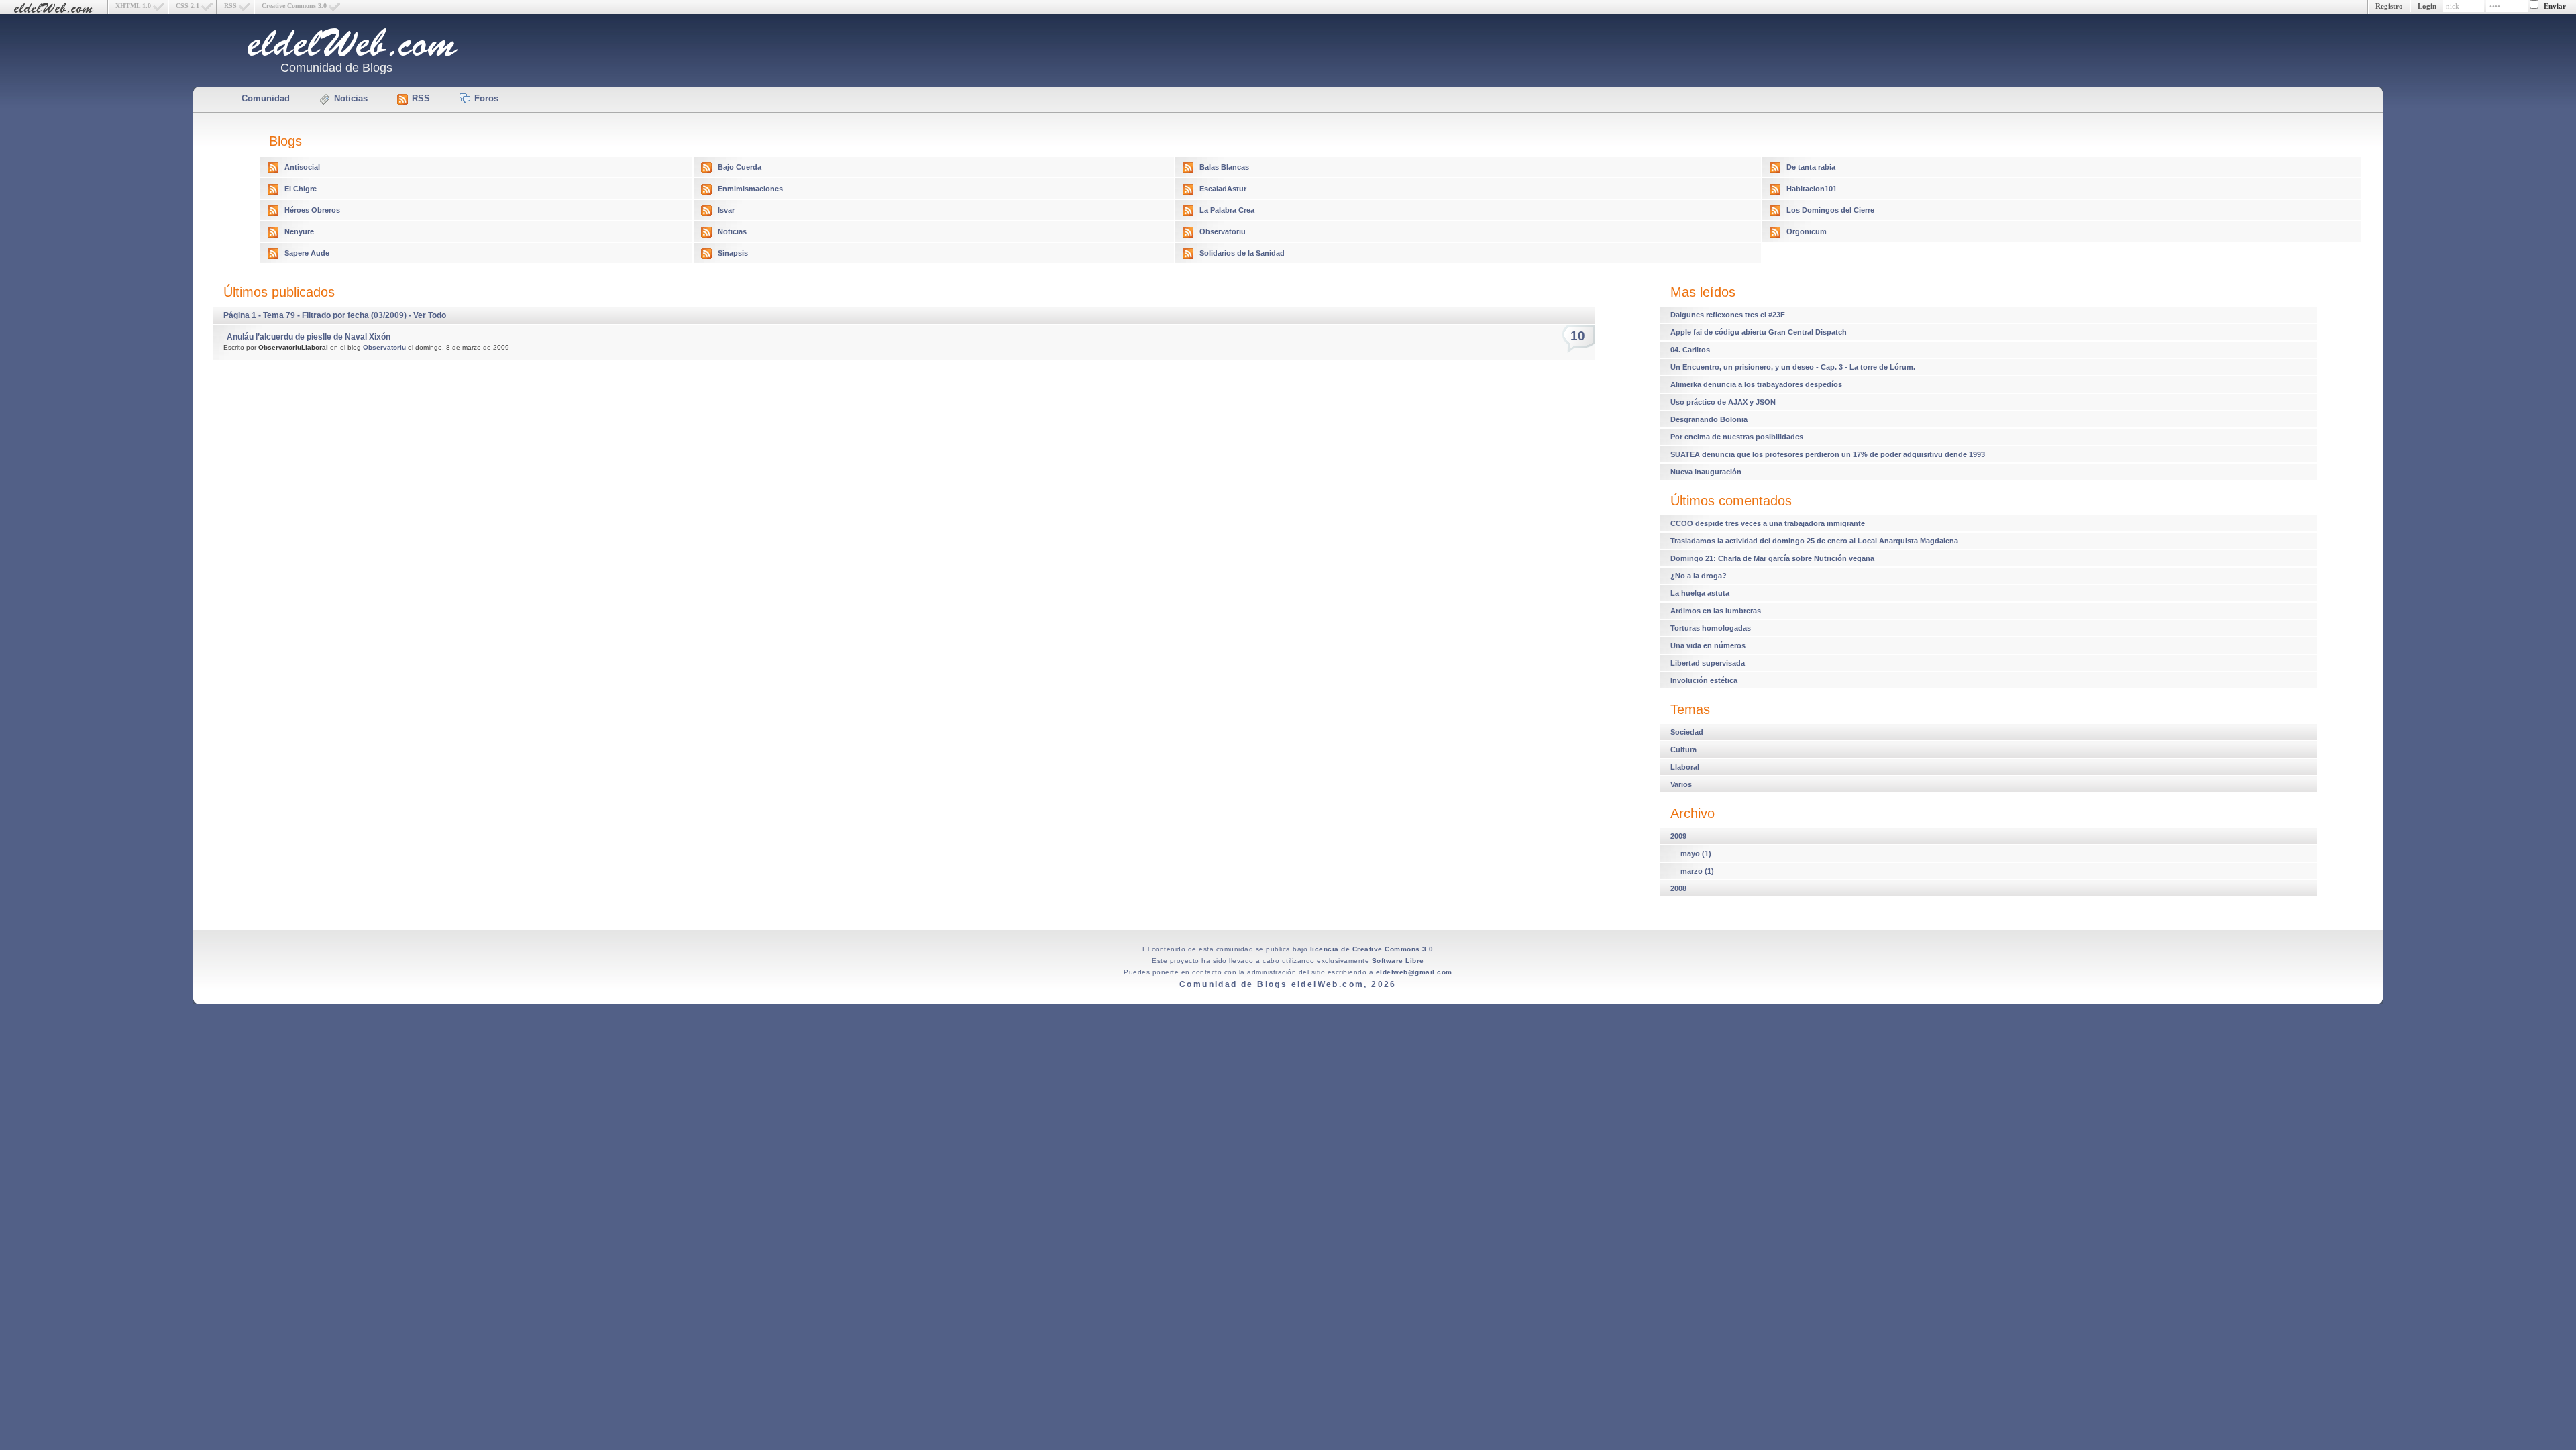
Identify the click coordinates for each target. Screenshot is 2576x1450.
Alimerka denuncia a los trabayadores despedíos (1756, 384)
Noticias (351, 98)
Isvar (726, 210)
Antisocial (302, 167)
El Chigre (301, 189)
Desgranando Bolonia (1709, 419)
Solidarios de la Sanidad (1242, 253)
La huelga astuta (1700, 593)
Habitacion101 (1812, 189)
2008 (1678, 888)
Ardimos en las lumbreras (1716, 611)
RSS (230, 6)
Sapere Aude (307, 253)
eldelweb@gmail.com (1414, 972)
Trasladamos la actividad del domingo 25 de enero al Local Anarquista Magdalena (1814, 541)
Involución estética (1704, 680)
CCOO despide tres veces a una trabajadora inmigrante (1768, 523)
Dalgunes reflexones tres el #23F (1728, 315)
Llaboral (1685, 767)
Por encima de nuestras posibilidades (1737, 437)
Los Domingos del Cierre (1830, 210)
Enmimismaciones (750, 189)
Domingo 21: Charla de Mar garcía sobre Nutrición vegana (1772, 558)
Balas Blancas (1224, 167)
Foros (486, 98)
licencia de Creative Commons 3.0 (1372, 949)
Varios (1681, 784)
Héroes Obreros (312, 210)
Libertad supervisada (1708, 663)
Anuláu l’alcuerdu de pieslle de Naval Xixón (309, 337)
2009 (1678, 836)
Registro (2389, 6)
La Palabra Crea (1227, 210)
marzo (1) (1697, 871)
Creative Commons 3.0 (294, 6)
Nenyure (299, 231)
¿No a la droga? (1699, 576)
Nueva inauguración (1706, 472)
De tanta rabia (1811, 167)
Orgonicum (1807, 231)
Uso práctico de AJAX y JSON (1723, 402)
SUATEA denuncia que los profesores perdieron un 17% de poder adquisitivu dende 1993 (1828, 454)
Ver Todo (430, 315)
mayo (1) (1696, 853)
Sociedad (1687, 732)
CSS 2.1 (187, 6)
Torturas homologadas (1711, 628)
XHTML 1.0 (133, 6)
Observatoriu (1223, 231)
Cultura (1683, 749)
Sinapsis (733, 253)
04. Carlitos (1690, 350)
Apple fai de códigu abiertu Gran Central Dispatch (1759, 332)
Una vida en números (1708, 645)
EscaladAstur (1223, 189)
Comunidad (266, 98)
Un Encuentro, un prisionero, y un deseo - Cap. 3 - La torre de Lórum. (1793, 367)
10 (1578, 336)
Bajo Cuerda (740, 167)
